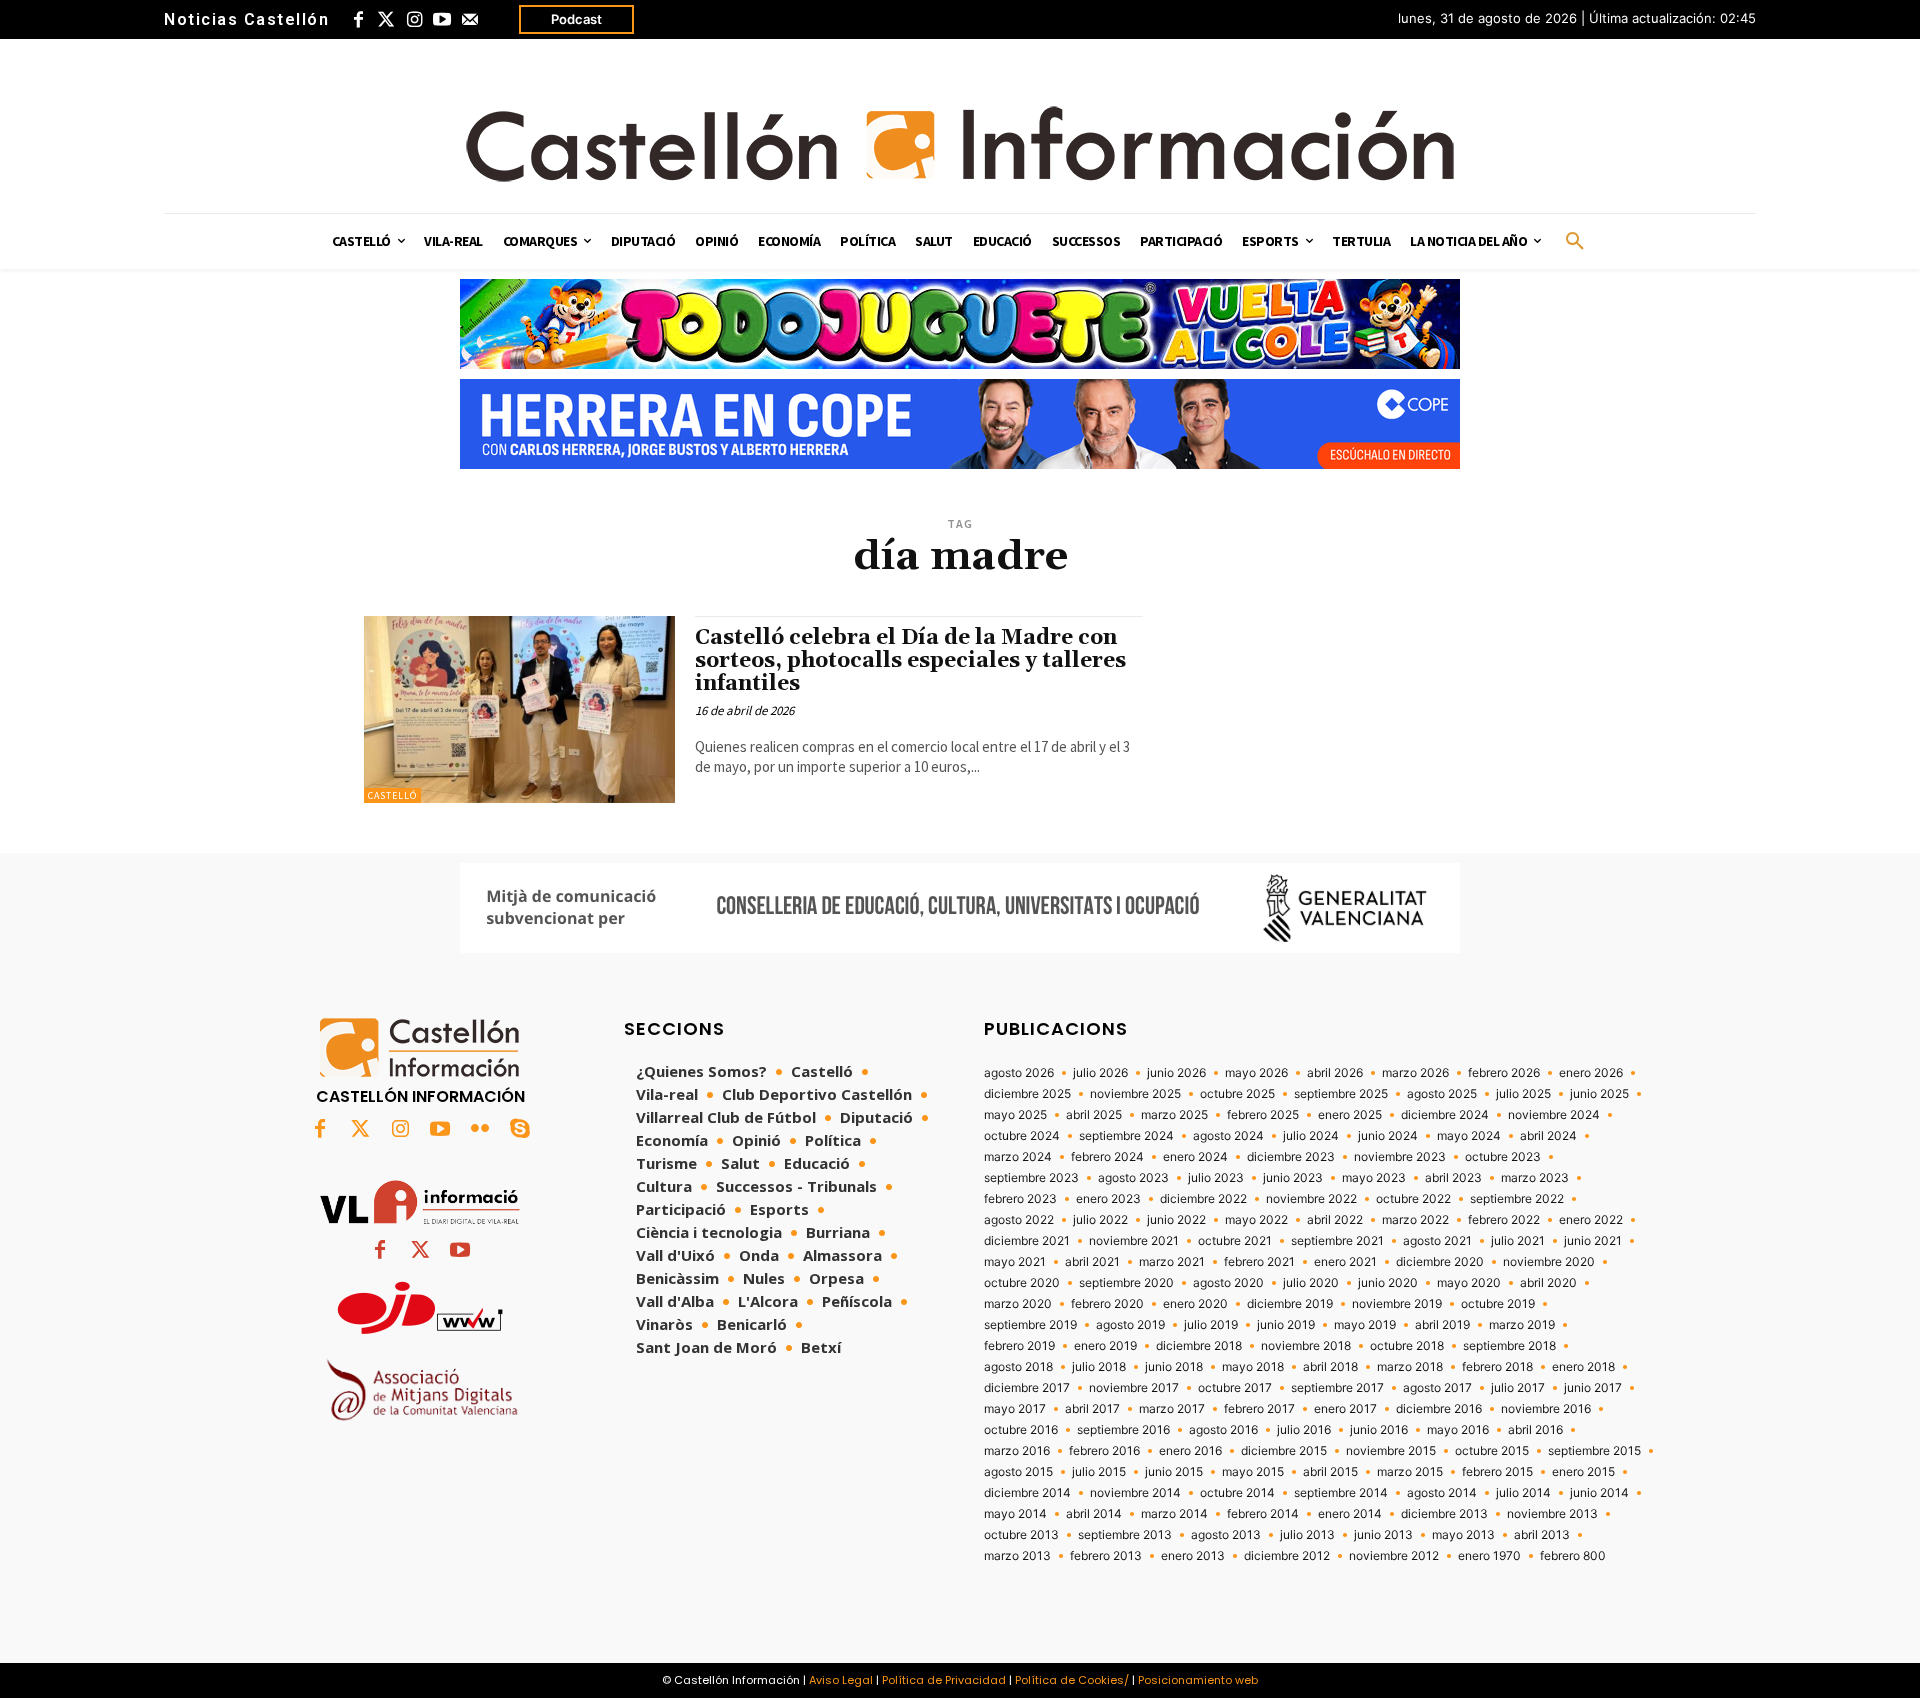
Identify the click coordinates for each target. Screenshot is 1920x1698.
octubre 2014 (1237, 1493)
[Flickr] (480, 1130)
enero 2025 (1350, 1115)
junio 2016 (1379, 1430)
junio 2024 (1388, 1136)
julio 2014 (1523, 1493)
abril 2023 (1453, 1178)
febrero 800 (1573, 1556)
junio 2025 (1599, 1094)
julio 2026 (1100, 1073)
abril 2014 (1094, 1514)
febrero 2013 (1106, 1556)
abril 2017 (1092, 1409)
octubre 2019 (1498, 1304)
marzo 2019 (1522, 1325)
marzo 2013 (1017, 1556)
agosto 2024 (1228, 1136)
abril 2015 (1330, 1472)
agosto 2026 (1019, 1073)
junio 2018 (1174, 1367)
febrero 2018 (1497, 1367)
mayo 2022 (1256, 1220)
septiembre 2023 (1031, 1178)
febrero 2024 (1107, 1157)
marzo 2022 (1415, 1220)
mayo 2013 (1463, 1535)
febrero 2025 (1263, 1115)
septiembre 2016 (1123, 1430)
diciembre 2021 (1027, 1241)
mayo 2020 (1469, 1283)
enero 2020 (1195, 1304)
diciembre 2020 (1440, 1262)
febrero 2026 (1504, 1073)
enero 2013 (1193, 1556)
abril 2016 (1535, 1430)
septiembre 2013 (1125, 1535)
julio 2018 (1099, 1367)
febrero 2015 (1497, 1472)
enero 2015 (1583, 1472)
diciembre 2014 (1027, 1493)
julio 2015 (1099, 1472)
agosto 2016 (1223, 1430)
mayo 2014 (1015, 1514)
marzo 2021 (1172, 1262)
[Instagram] (414, 20)
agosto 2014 (1442, 1493)
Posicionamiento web (1198, 1680)
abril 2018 (1330, 1367)
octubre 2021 (1235, 1241)
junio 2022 (1176, 1220)
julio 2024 (1311, 1136)
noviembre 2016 (1546, 1409)
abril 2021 (1092, 1262)
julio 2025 (1523, 1094)
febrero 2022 (1504, 1220)
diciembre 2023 (1291, 1157)
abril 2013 (1542, 1535)
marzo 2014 (1174, 1514)
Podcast (576, 19)
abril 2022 (1335, 1220)
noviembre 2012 (1394, 1556)
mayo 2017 (1015, 1409)
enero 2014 (1350, 1514)
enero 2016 (1190, 1451)
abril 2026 (1335, 1073)
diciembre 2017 (1027, 1388)
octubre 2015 (1492, 1451)
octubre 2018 (1407, 1346)
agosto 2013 (1226, 1535)
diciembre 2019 (1290, 1304)
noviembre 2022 (1311, 1199)
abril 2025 (1094, 1115)
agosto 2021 (1437, 1241)
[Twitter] (386, 20)
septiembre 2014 (1341, 1493)
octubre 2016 (1021, 1430)
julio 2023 (1216, 1178)
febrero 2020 (1107, 1304)
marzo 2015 (1410, 1472)
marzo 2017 (1172, 1409)
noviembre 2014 (1135, 1493)
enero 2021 (1345, 1262)
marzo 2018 (1410, 1367)
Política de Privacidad (944, 1680)
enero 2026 (1591, 1073)
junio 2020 (1388, 1283)
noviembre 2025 (1135, 1094)
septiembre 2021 (1337, 1241)
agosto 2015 (1018, 1472)
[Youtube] (442, 20)
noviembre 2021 (1134, 1241)
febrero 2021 (1259, 1262)
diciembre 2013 (1444, 1514)
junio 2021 (1593, 1241)
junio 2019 (1286, 1325)
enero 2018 (1583, 1367)
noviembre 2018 (1306, 1346)
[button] (1575, 242)
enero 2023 (1108, 1199)
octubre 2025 (1237, 1094)
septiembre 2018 (1509, 1346)
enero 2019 (1105, 1346)
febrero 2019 (1019, 1346)
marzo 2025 (1174, 1115)
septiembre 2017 (1337, 1388)
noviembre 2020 (1549, 1262)
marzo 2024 (1018, 1157)
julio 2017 (1518, 1388)
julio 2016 (1304, 1430)
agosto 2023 (1133, 1178)
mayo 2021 (1015, 1262)
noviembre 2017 (1134, 1388)
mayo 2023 (1374, 1178)
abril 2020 (1548, 1283)
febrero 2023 (1020, 1199)
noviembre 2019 (1397, 1304)
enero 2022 (1591, 1220)
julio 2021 (1518, 1241)
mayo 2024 (1469, 1136)
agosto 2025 (1442, 1094)
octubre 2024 (1022, 1136)
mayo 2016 (1458, 1430)
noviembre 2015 (1391, 1451)
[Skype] (520, 1130)
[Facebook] (358, 20)
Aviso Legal (841, 1680)
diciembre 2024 (1445, 1115)
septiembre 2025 (1341, 1094)
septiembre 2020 (1126, 1283)
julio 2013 (1307, 1535)
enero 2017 (1345, 1409)
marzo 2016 (1017, 1451)
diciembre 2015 (1284, 1451)
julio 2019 (1211, 1325)
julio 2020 (1311, 1283)
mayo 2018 (1253, 1367)
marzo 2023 (1535, 1178)
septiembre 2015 (1594, 1451)
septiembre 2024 (1126, 1136)
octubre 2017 (1235, 1388)
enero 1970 (1489, 1556)
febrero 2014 (1263, 1514)
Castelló (392, 795)
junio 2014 (1599, 1493)
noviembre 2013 (1552, 1514)
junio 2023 (1293, 1178)
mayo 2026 (1256, 1073)
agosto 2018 (1018, 1367)
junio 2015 (1174, 1472)
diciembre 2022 (1203, 1199)
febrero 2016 (1104, 1451)
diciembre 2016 (1439, 1409)
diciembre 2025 (1027, 1094)
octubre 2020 (1022, 1283)
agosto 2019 (1130, 1325)
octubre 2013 (1021, 1535)
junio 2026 (1176, 1073)
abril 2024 (1548, 1136)
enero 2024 (1195, 1157)
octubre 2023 (1503, 1157)
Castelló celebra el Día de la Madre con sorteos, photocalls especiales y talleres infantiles (910, 661)
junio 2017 (1593, 1388)
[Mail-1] (470, 20)
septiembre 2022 (1517, 1199)
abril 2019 (1442, 1325)
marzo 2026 (1415, 1073)
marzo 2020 (1018, 1304)
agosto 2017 (1437, 1388)
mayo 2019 (1365, 1325)
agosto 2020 (1228, 1283)
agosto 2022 (1019, 1220)
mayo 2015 (1253, 1472)
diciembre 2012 (1287, 1556)
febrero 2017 (1259, 1409)
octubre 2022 (1413, 1199)
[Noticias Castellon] (960, 144)
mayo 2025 (1015, 1115)
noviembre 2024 (1554, 1115)
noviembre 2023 (1400, 1157)
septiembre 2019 (1030, 1325)
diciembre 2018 (1199, 1346)
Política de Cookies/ (1072, 1680)
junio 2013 (1383, 1535)
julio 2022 (1100, 1220)
